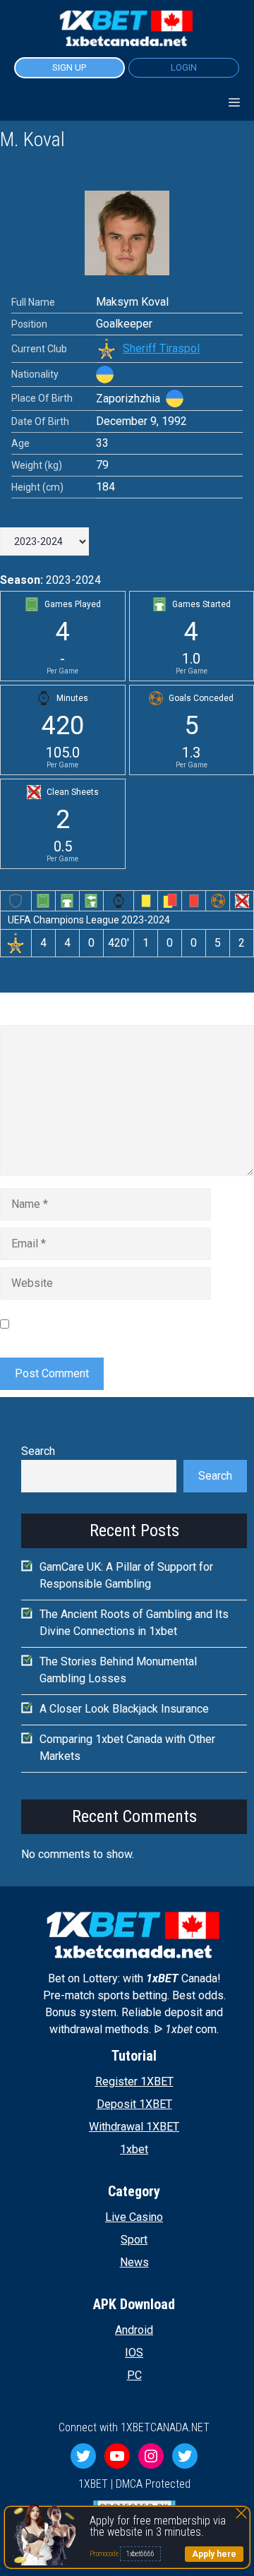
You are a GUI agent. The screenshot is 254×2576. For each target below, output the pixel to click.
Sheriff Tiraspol (161, 348)
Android (134, 2330)
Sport (134, 2240)
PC (134, 2375)
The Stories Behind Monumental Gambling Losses (118, 1670)
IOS (134, 2353)
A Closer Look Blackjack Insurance (124, 1709)
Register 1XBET (134, 2081)
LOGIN (184, 67)
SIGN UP (69, 67)
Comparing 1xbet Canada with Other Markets (127, 1748)
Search (38, 1451)
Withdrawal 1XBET (134, 2127)
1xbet (134, 2149)
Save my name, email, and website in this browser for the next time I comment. (116, 1323)
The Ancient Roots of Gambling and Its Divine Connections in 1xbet (134, 1623)
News (134, 2262)
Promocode (105, 2554)
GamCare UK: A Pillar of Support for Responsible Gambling (126, 1575)
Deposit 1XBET (134, 2104)
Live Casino (134, 2217)
